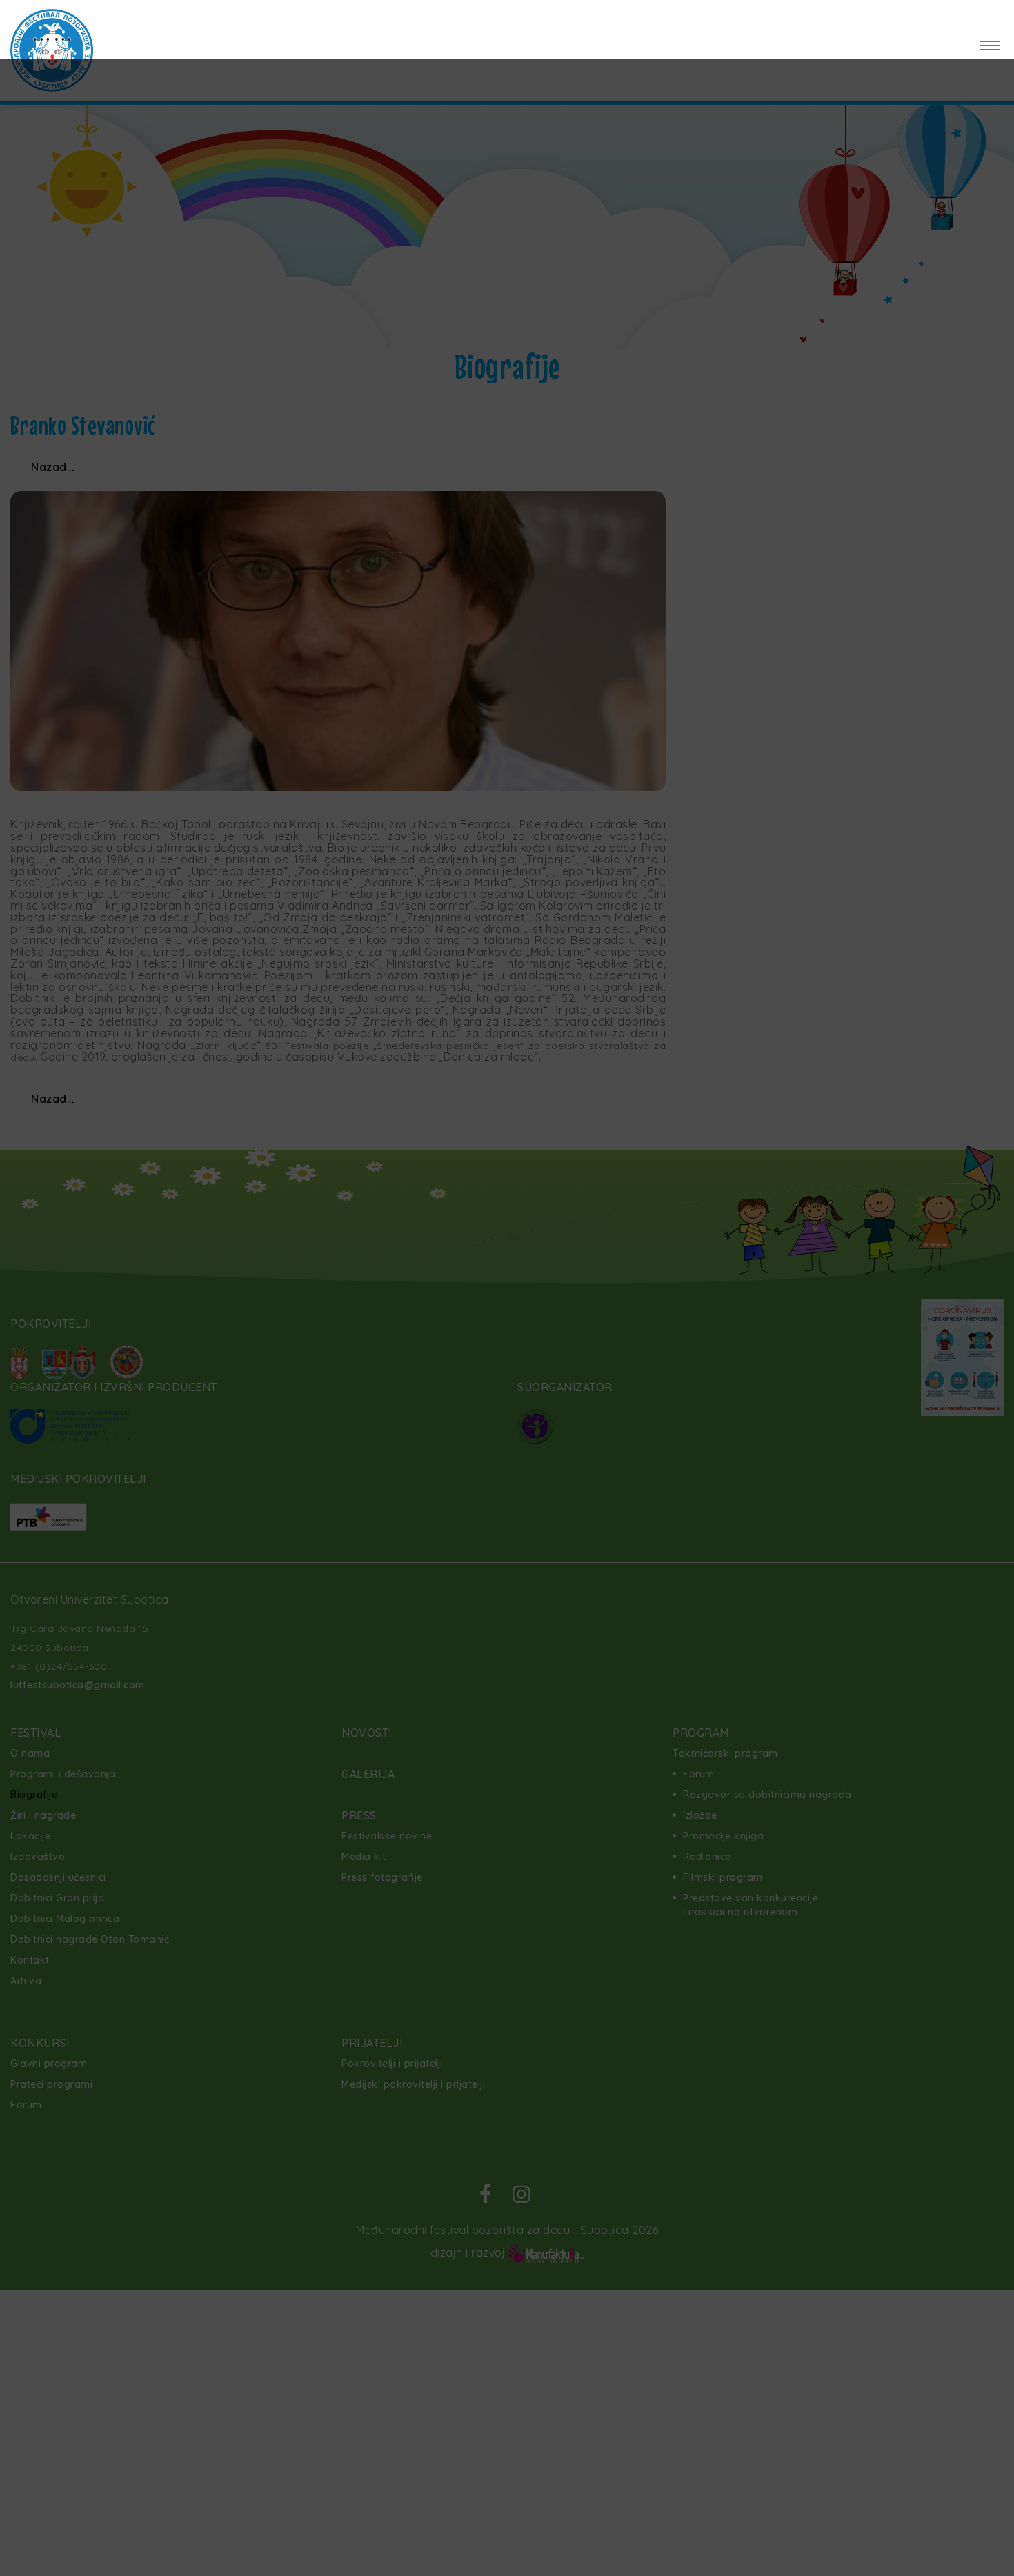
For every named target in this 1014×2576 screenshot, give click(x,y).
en (113, 18)
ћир (158, 18)
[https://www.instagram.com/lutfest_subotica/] (988, 17)
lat (133, 18)
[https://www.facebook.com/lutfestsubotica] (945, 17)
